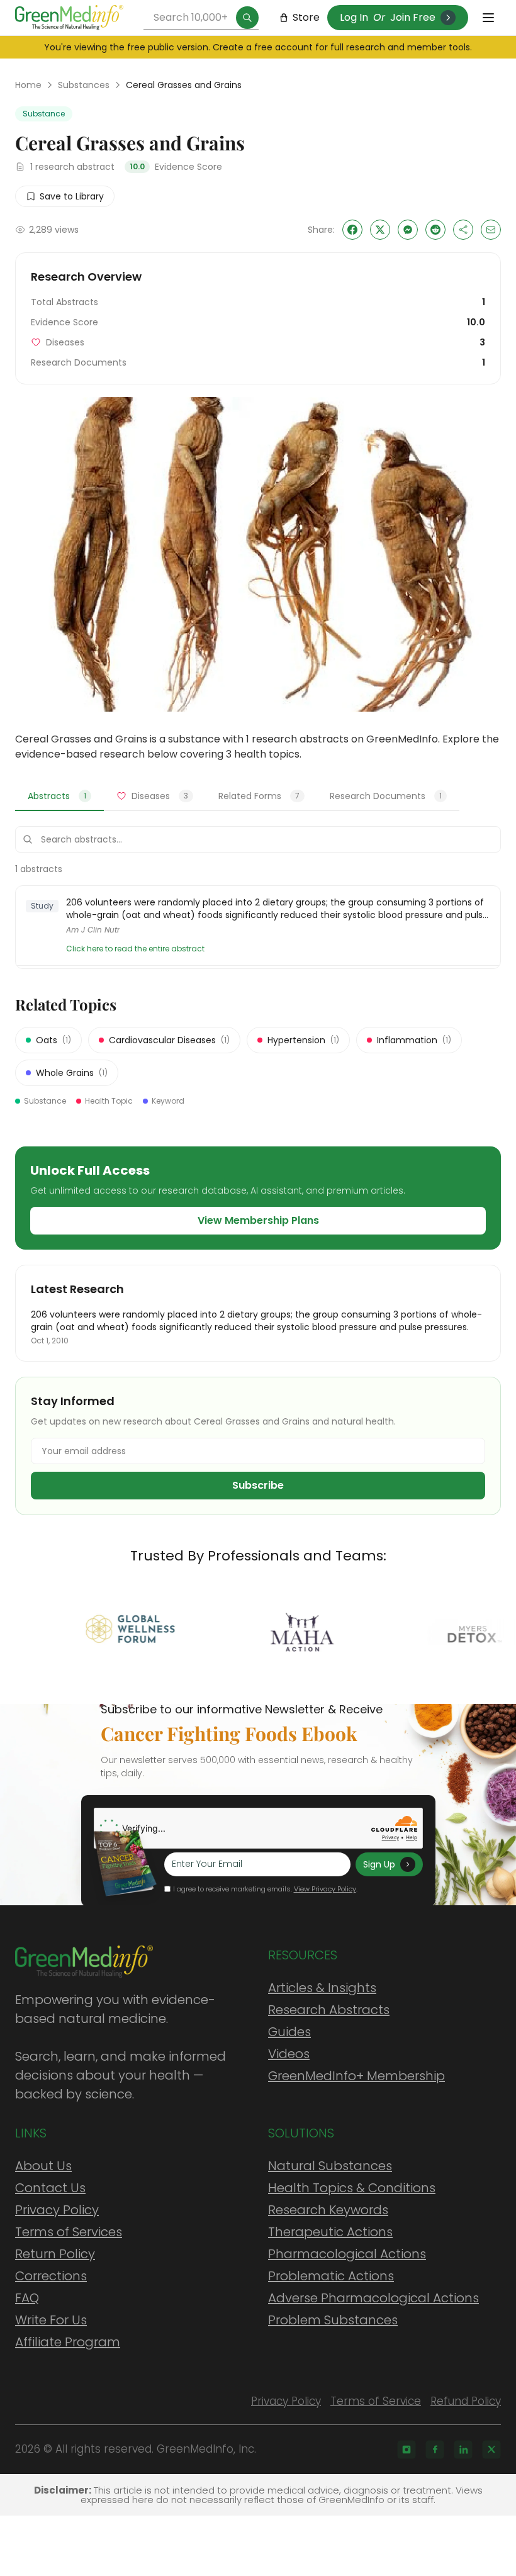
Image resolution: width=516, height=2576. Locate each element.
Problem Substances (333, 2320)
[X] (491, 2450)
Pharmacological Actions (347, 2254)
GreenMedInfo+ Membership (356, 2076)
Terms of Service (376, 2401)
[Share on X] (380, 230)
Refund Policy (466, 2401)
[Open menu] (488, 18)
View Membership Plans (258, 1220)
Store (306, 17)
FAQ (27, 2298)
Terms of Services (69, 2232)
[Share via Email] (491, 230)
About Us (43, 2166)
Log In (354, 17)
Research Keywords (328, 2210)
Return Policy (55, 2254)
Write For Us (51, 2320)
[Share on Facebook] (352, 230)
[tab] (59, 797)
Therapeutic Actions (330, 2232)
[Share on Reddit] (435, 230)
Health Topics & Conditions (352, 2188)
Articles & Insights (322, 1988)
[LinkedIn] (463, 2450)
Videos (289, 2054)
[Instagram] (407, 2450)
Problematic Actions (331, 2276)
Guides (289, 2032)
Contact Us (50, 2188)
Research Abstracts (329, 2010)
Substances (84, 85)
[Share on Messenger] (408, 230)
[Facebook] (435, 2450)
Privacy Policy (57, 2210)
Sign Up (379, 1864)
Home (28, 85)
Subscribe (258, 1485)
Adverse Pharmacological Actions (373, 2298)
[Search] (247, 18)
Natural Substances (330, 2166)
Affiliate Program (68, 2342)
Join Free (413, 17)
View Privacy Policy (325, 1889)
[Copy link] (463, 230)
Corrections (51, 2276)
